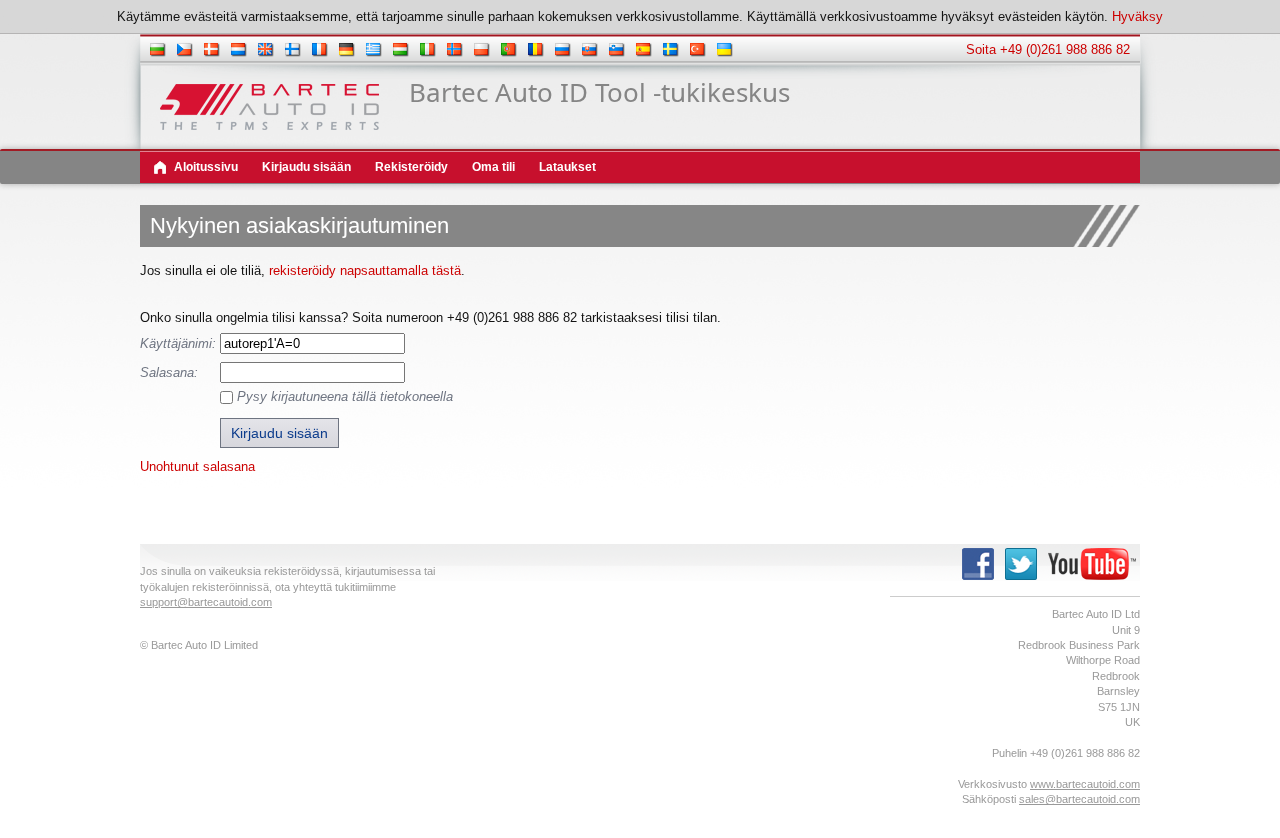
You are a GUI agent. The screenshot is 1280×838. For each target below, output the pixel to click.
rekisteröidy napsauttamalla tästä (365, 270)
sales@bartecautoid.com (1079, 799)
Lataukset (567, 167)
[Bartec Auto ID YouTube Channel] (1092, 580)
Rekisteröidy (411, 167)
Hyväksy (1137, 16)
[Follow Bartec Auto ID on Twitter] (1021, 580)
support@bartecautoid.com (206, 602)
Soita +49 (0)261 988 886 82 (1048, 49)
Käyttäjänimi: (178, 343)
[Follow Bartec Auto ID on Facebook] (978, 580)
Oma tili (493, 167)
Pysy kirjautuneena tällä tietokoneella (345, 396)
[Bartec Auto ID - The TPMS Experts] (269, 125)
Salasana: (169, 372)
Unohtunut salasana (197, 466)
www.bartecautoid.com (1085, 784)
